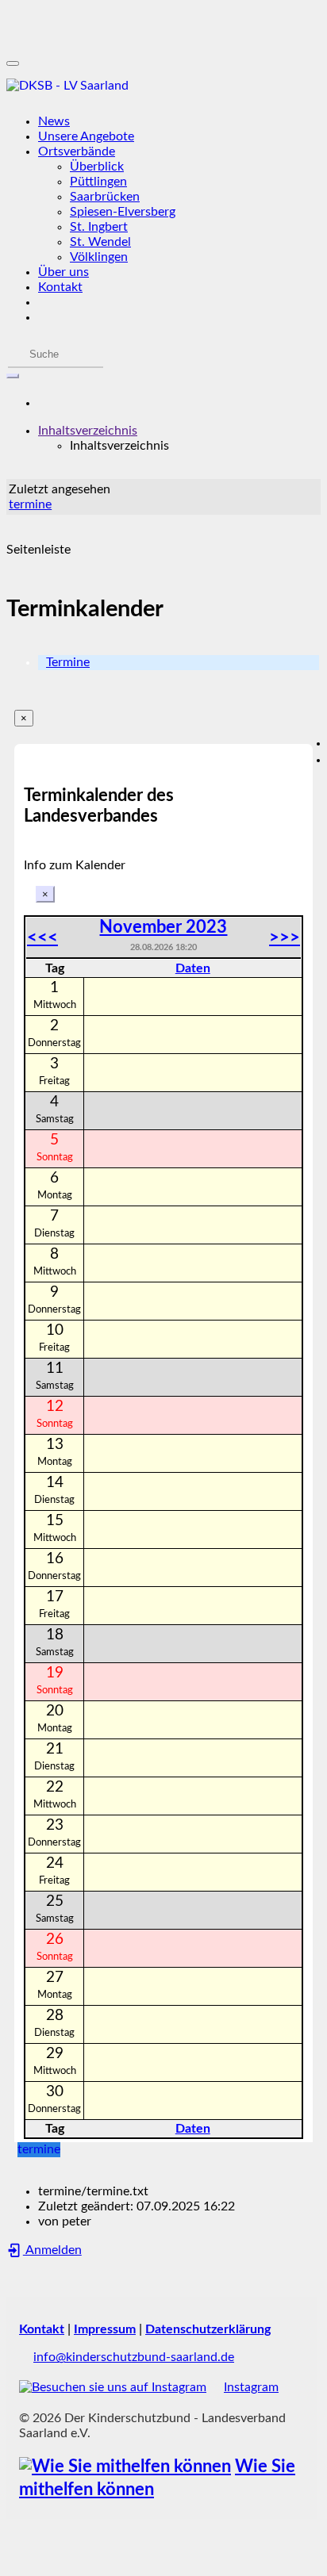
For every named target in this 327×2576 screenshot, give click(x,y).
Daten (193, 968)
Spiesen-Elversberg (123, 212)
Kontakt (60, 287)
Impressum (105, 2329)
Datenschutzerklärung (208, 2329)
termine (30, 504)
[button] (88, 431)
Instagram (251, 2387)
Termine (68, 662)
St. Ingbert (99, 227)
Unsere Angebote (86, 136)
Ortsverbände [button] (77, 151)
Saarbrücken (105, 197)
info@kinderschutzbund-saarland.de (134, 2357)
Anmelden (52, 2250)
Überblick (97, 167)
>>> (285, 937)
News (54, 121)
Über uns (63, 272)
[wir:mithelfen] (125, 2467)
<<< (42, 937)
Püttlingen (98, 182)
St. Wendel (100, 242)
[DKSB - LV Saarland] (163, 86)
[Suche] (13, 376)
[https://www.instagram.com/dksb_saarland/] (113, 2387)
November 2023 (163, 927)
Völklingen (99, 257)
